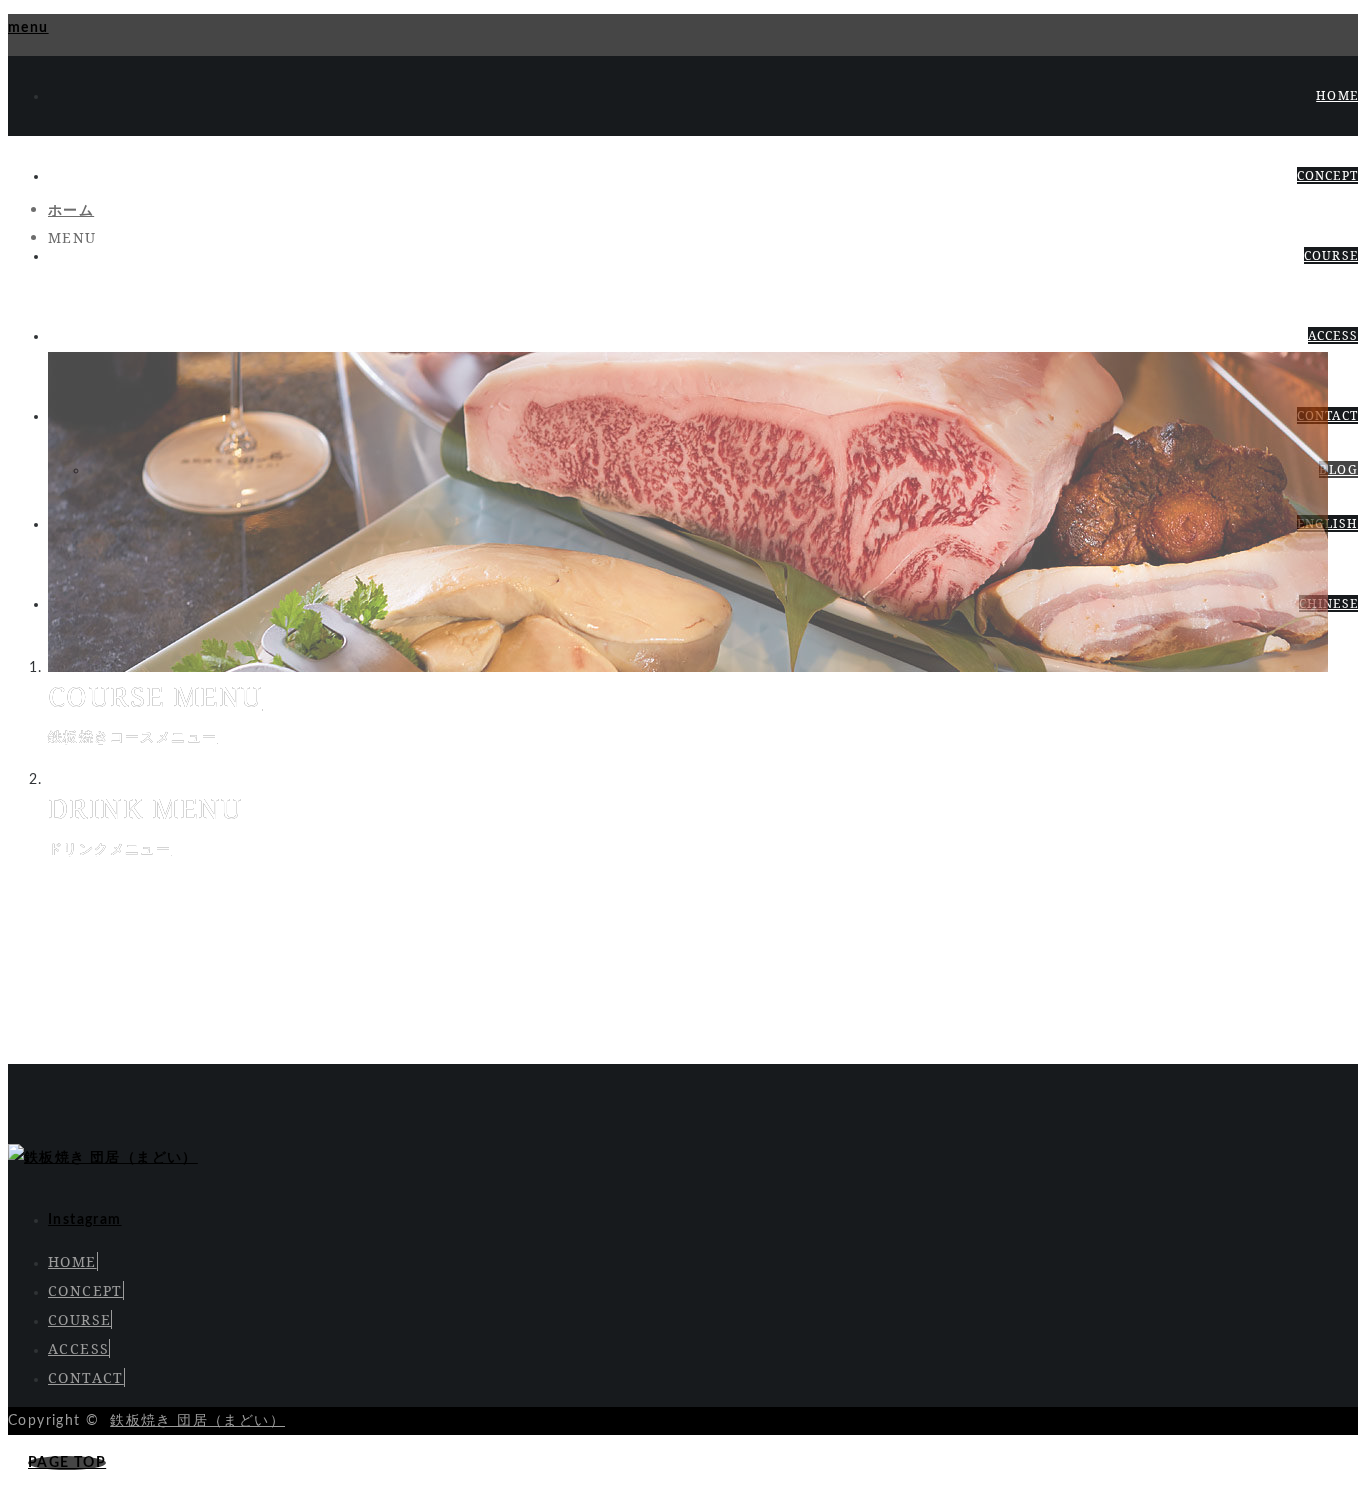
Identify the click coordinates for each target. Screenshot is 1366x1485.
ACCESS (1333, 335)
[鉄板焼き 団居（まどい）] (103, 1158)
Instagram (85, 1220)
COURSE (1331, 255)
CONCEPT (1327, 175)
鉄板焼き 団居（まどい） (197, 1421)
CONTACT (86, 1377)
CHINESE (1328, 603)
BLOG (1338, 469)
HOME (1337, 95)
